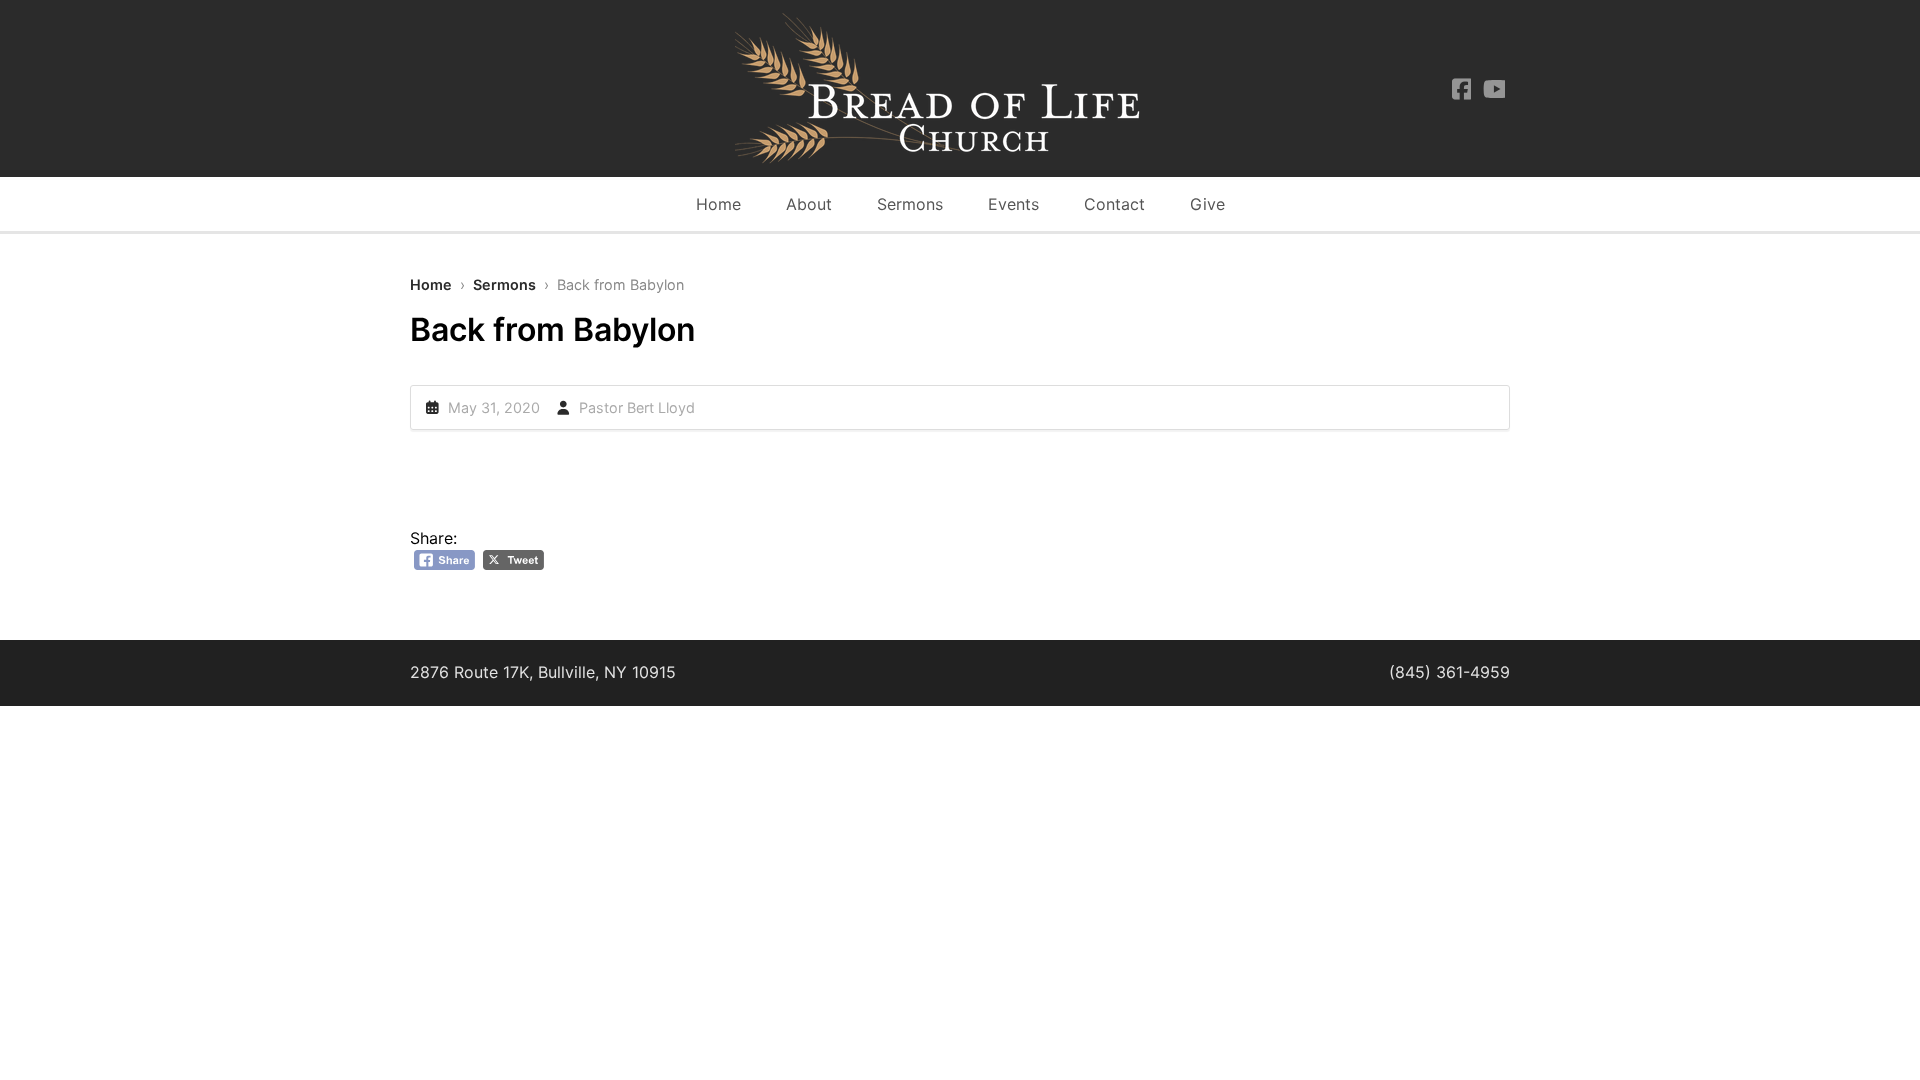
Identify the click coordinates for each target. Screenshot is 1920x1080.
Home (718, 204)
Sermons (910, 204)
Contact (1114, 204)
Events (1013, 204)
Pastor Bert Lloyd (637, 407)
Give (1207, 204)
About (809, 204)
